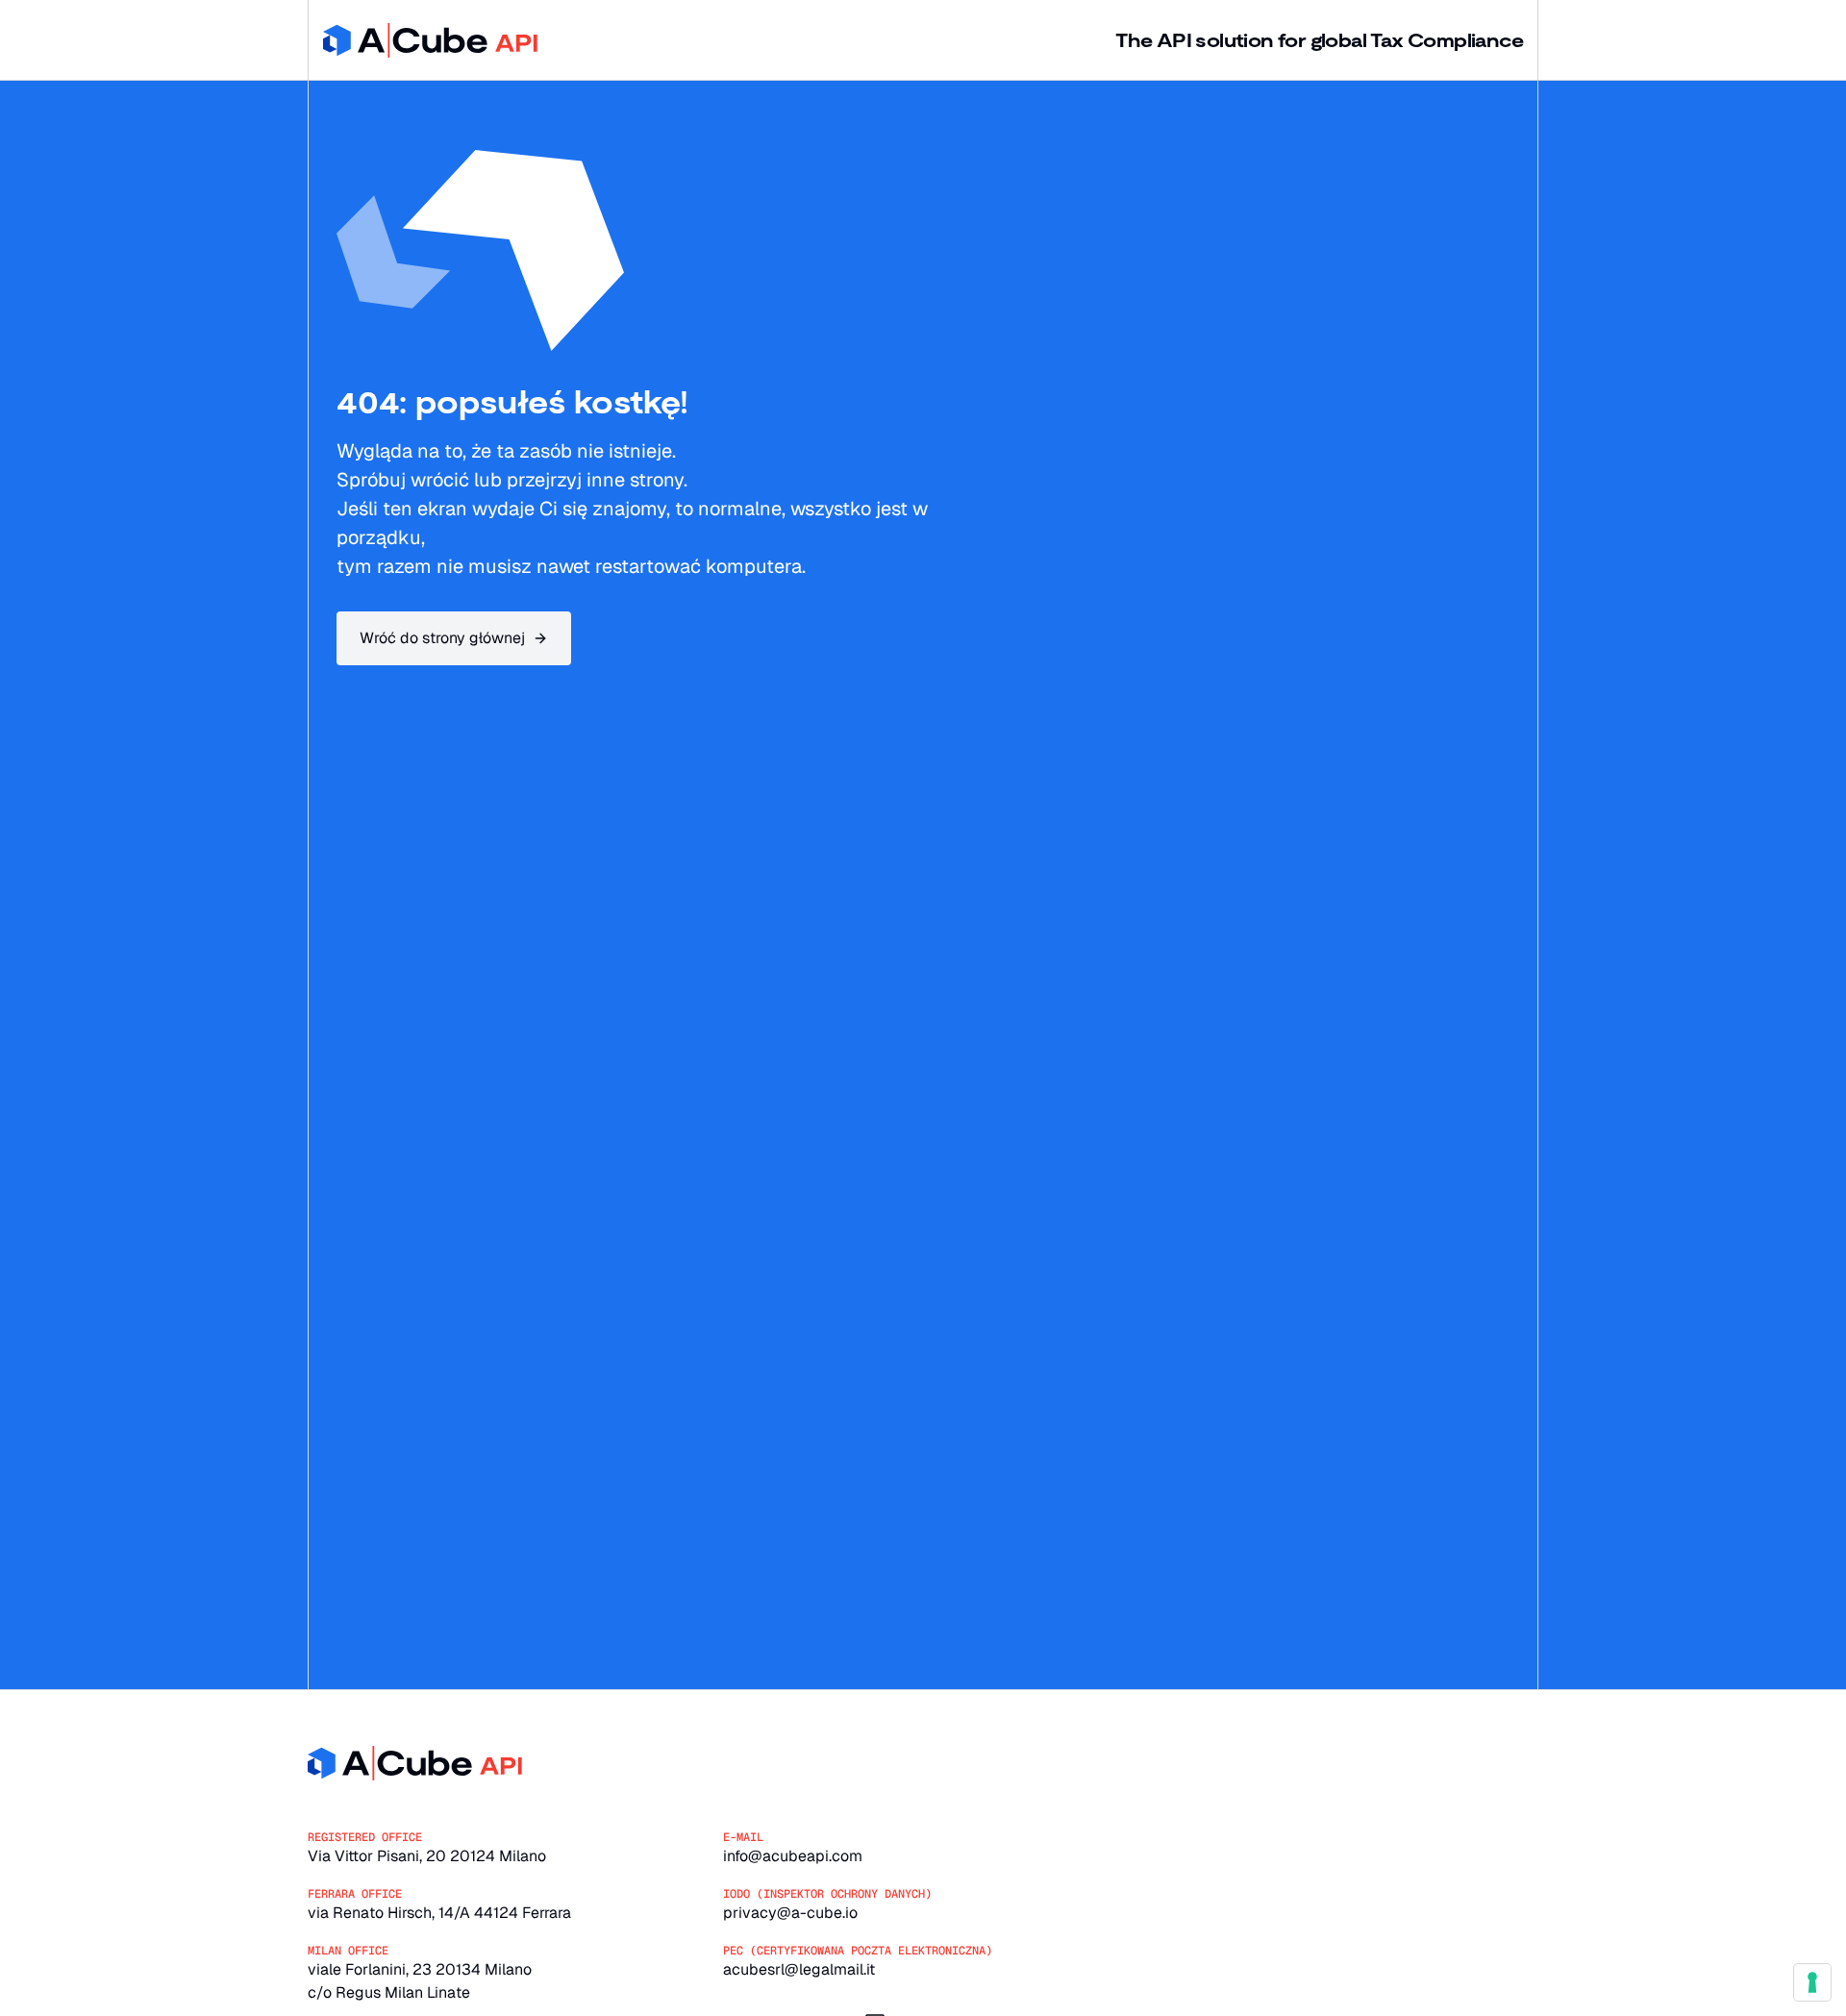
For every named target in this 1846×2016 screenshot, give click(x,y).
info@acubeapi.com (793, 1856)
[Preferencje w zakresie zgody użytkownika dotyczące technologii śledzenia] (1812, 1982)
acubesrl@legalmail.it (799, 1969)
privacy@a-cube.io (790, 1913)
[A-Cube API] (430, 40)
